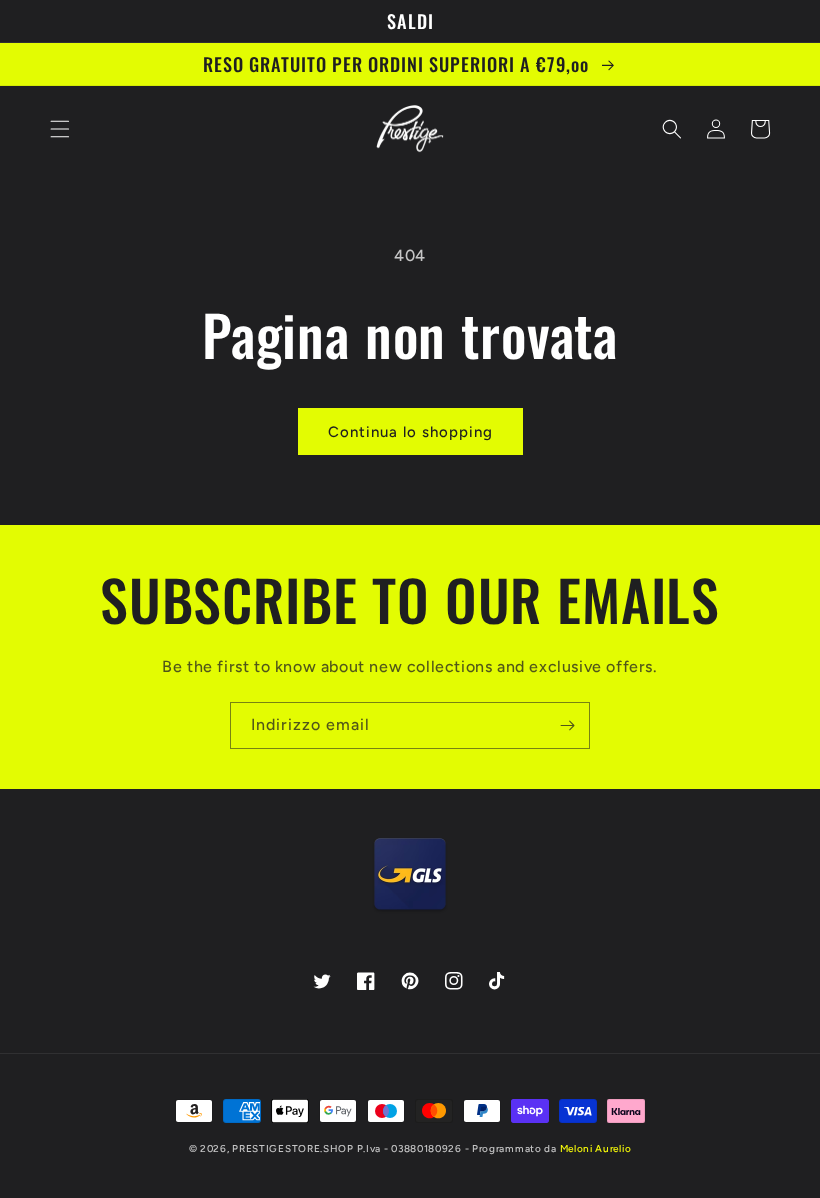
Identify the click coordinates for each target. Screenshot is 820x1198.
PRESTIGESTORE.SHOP (293, 1148)
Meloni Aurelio (596, 1148)
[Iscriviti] (567, 725)
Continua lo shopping (410, 432)
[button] (60, 129)
